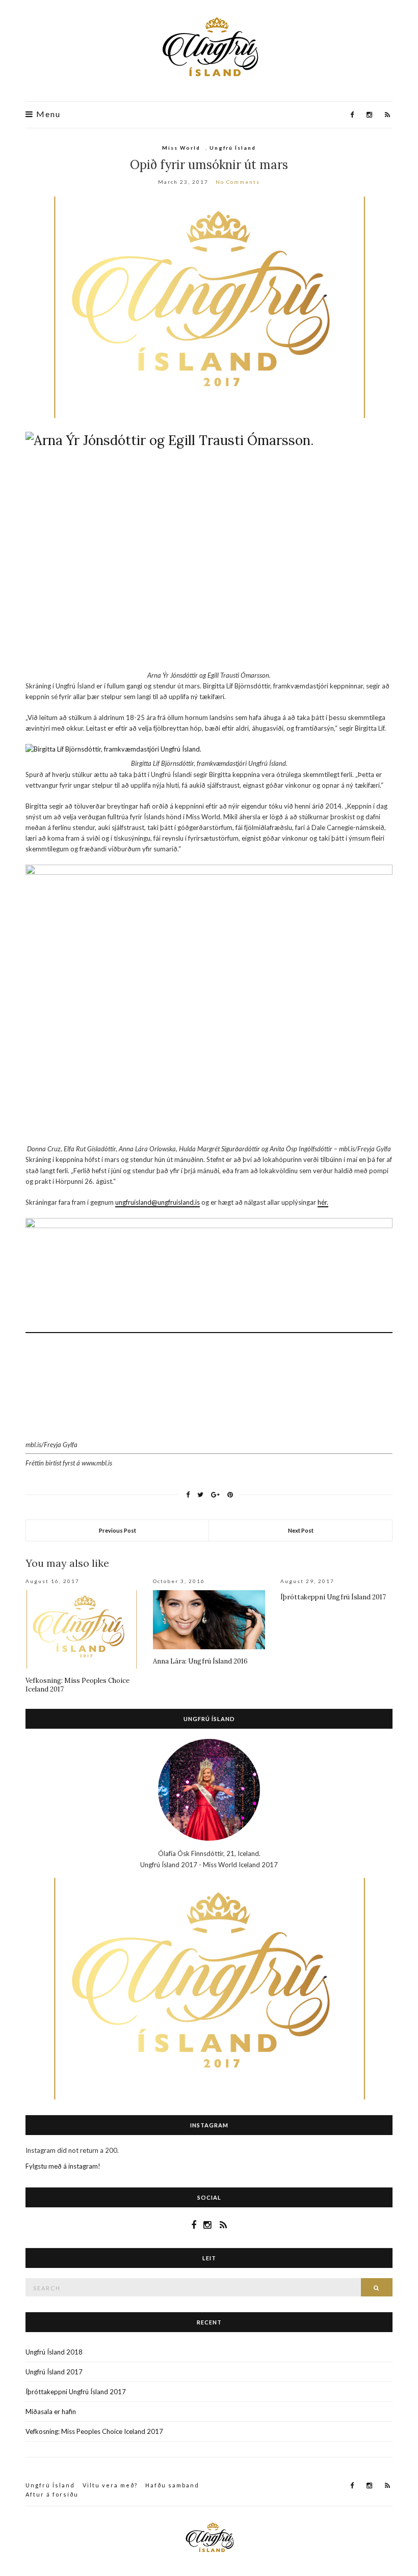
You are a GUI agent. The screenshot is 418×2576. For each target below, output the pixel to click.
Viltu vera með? (110, 2485)
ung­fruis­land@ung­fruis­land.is (158, 1202)
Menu (47, 114)
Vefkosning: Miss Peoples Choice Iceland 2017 (94, 2431)
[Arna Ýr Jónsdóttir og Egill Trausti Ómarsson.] (209, 547)
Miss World (181, 148)
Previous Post (117, 1530)
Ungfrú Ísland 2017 (54, 2372)
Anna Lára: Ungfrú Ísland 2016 (200, 1661)
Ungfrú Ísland (233, 148)
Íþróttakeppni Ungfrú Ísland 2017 (333, 1597)
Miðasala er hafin (51, 2412)
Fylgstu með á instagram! (63, 2166)
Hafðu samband (172, 2485)
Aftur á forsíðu (52, 2494)
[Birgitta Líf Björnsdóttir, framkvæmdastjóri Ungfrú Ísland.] (209, 749)
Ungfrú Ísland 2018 (54, 2352)
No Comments (238, 182)
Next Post (301, 1530)
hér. (323, 1202)
